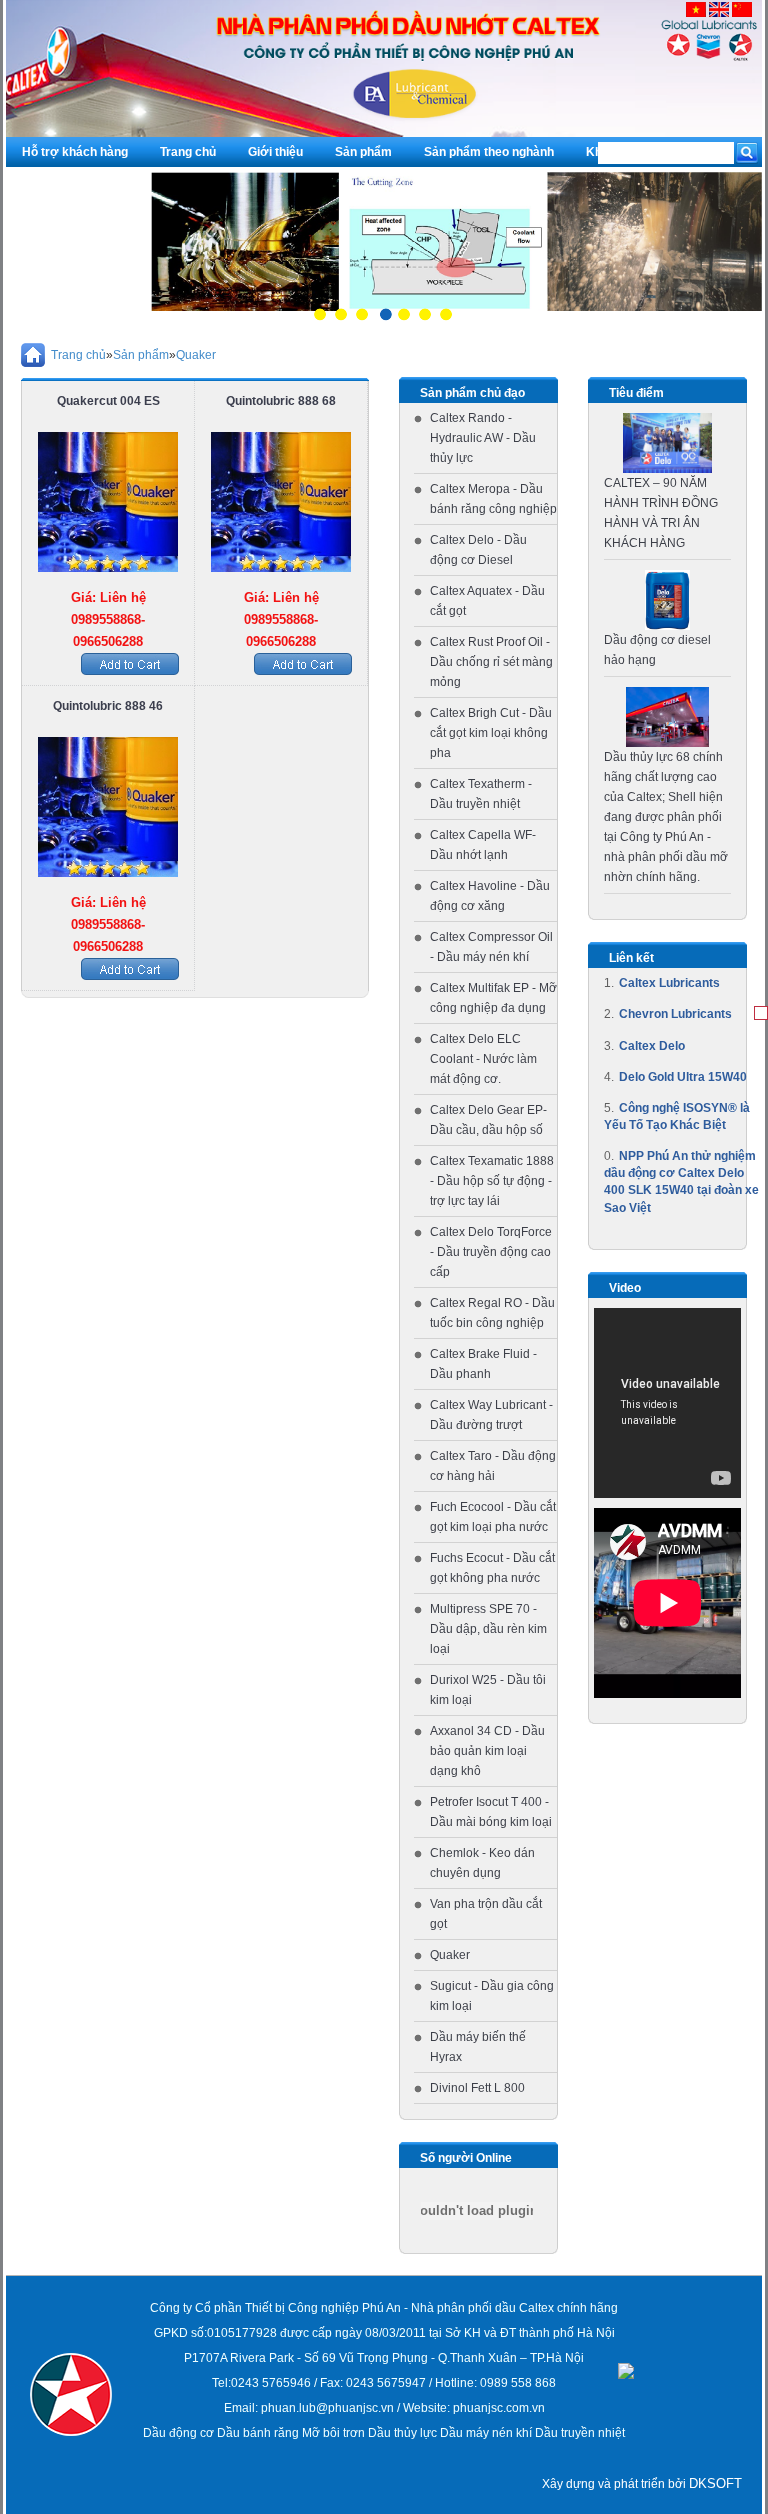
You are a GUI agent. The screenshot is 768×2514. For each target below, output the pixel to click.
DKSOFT (715, 2483)
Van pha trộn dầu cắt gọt (486, 1914)
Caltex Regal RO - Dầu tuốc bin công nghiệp (492, 1313)
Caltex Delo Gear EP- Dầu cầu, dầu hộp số (488, 1120)
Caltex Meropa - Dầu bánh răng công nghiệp (493, 499)
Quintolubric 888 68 (281, 401)
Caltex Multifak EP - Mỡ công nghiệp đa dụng (493, 998)
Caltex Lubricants (669, 983)
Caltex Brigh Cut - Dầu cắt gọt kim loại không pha (491, 733)
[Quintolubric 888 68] (281, 502)
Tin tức (42, 182)
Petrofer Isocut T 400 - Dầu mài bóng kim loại (491, 1812)
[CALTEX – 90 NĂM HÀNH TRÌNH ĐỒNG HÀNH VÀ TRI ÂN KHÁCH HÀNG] (668, 443)
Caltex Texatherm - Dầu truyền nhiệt (481, 794)
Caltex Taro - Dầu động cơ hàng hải (493, 1466)
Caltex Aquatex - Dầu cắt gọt (487, 601)
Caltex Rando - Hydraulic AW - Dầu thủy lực (483, 438)
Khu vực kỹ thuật (635, 152)
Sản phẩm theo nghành (489, 152)
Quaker (196, 355)
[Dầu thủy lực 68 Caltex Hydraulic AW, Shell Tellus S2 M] (668, 717)
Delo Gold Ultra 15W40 (683, 1077)
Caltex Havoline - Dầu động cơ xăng (490, 896)
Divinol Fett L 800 (477, 2088)
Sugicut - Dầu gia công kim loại (492, 1996)
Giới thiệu (275, 152)
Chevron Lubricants (675, 1014)
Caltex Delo (652, 1046)
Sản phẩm (363, 152)
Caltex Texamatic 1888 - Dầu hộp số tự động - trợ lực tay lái (492, 1181)
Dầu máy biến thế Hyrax (478, 2047)
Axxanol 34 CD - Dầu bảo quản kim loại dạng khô (487, 1751)
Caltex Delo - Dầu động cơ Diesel (478, 550)
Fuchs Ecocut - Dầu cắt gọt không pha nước (492, 1568)
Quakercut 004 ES (108, 401)
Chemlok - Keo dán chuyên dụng (482, 1863)
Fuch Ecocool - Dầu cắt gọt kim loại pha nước (493, 1517)
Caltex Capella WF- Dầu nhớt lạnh (483, 845)
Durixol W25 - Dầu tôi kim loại (488, 1690)
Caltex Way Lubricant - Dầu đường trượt (491, 1415)
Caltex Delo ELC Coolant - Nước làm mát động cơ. (483, 1059)
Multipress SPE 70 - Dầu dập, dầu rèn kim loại (488, 1629)
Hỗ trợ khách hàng (75, 152)
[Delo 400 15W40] (667, 600)
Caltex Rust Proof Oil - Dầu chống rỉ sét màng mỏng (491, 662)
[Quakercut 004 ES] (108, 502)
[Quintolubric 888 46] (108, 807)
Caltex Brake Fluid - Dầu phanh (483, 1364)
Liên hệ (114, 182)
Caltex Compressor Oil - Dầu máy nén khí (491, 947)
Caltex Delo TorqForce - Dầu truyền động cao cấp (491, 1252)
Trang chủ (188, 152)
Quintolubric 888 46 (108, 706)
